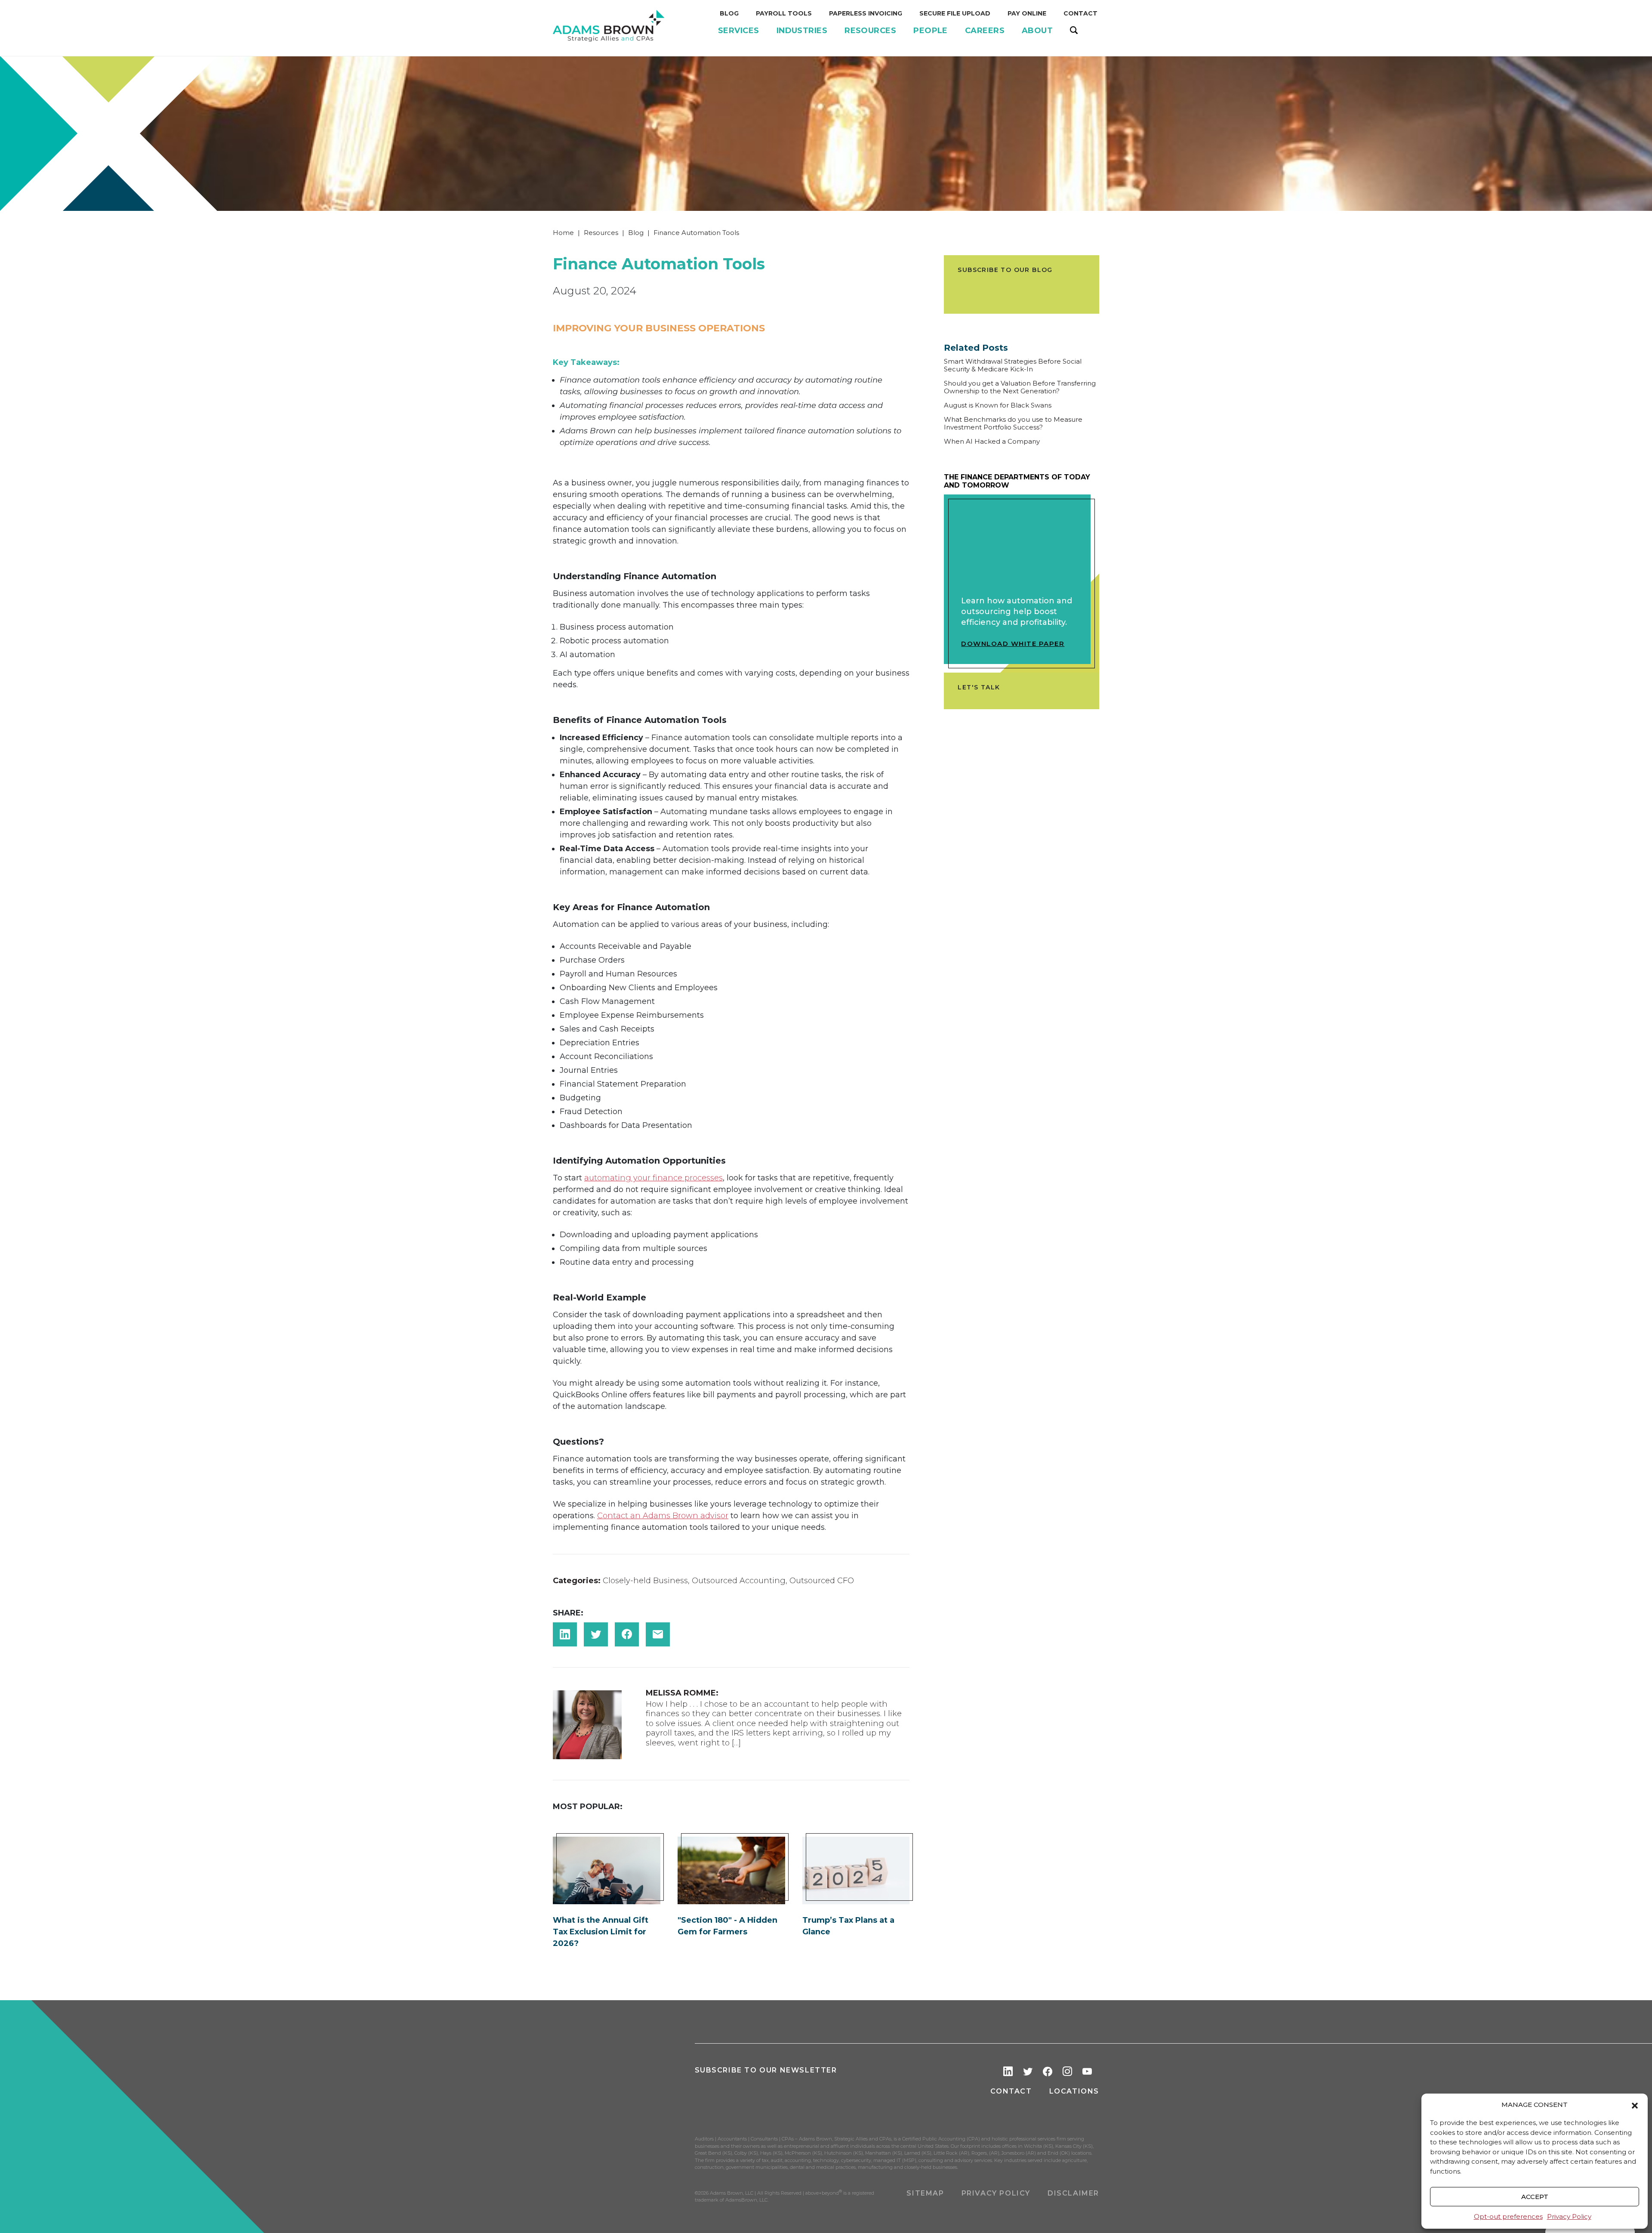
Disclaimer (1073, 2193)
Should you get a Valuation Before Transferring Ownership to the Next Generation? (1020, 387)
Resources (601, 233)
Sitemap (925, 2193)
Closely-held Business (645, 1581)
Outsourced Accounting (739, 1581)
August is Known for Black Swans (998, 405)
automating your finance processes (653, 1178)
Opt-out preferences (1508, 2216)
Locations (1074, 2091)
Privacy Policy (1569, 2216)
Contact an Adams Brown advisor (663, 1516)
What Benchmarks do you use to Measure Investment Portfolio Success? (1013, 423)
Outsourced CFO (822, 1581)
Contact (1011, 2091)
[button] (1635, 2105)
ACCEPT (1535, 2197)
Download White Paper (1013, 644)
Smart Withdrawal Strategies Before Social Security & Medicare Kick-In (1013, 365)
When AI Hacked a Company (992, 442)
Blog (636, 233)
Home (563, 233)
